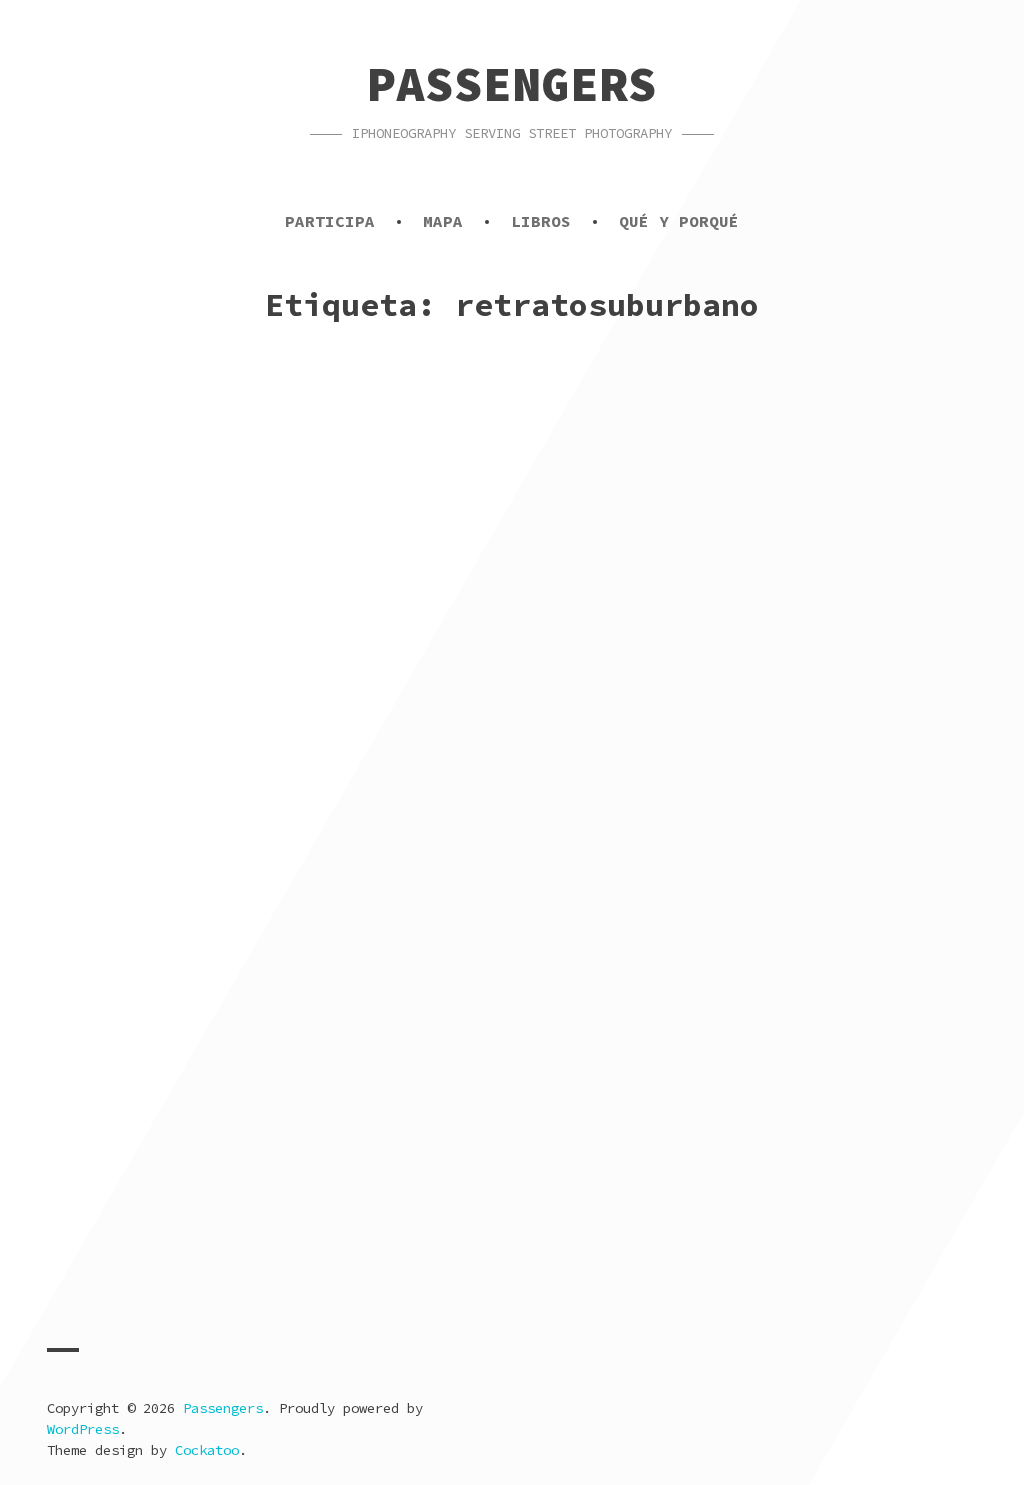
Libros (541, 221)
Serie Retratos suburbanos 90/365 (751, 1260)
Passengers (512, 84)
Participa (330, 221)
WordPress (83, 1429)
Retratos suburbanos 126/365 (236, 1260)
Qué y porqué (679, 221)
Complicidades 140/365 (674, 598)
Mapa (443, 221)
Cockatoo (207, 1450)
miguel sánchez (287, 653)
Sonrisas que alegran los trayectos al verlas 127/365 (716, 929)
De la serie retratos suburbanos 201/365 (264, 610)
